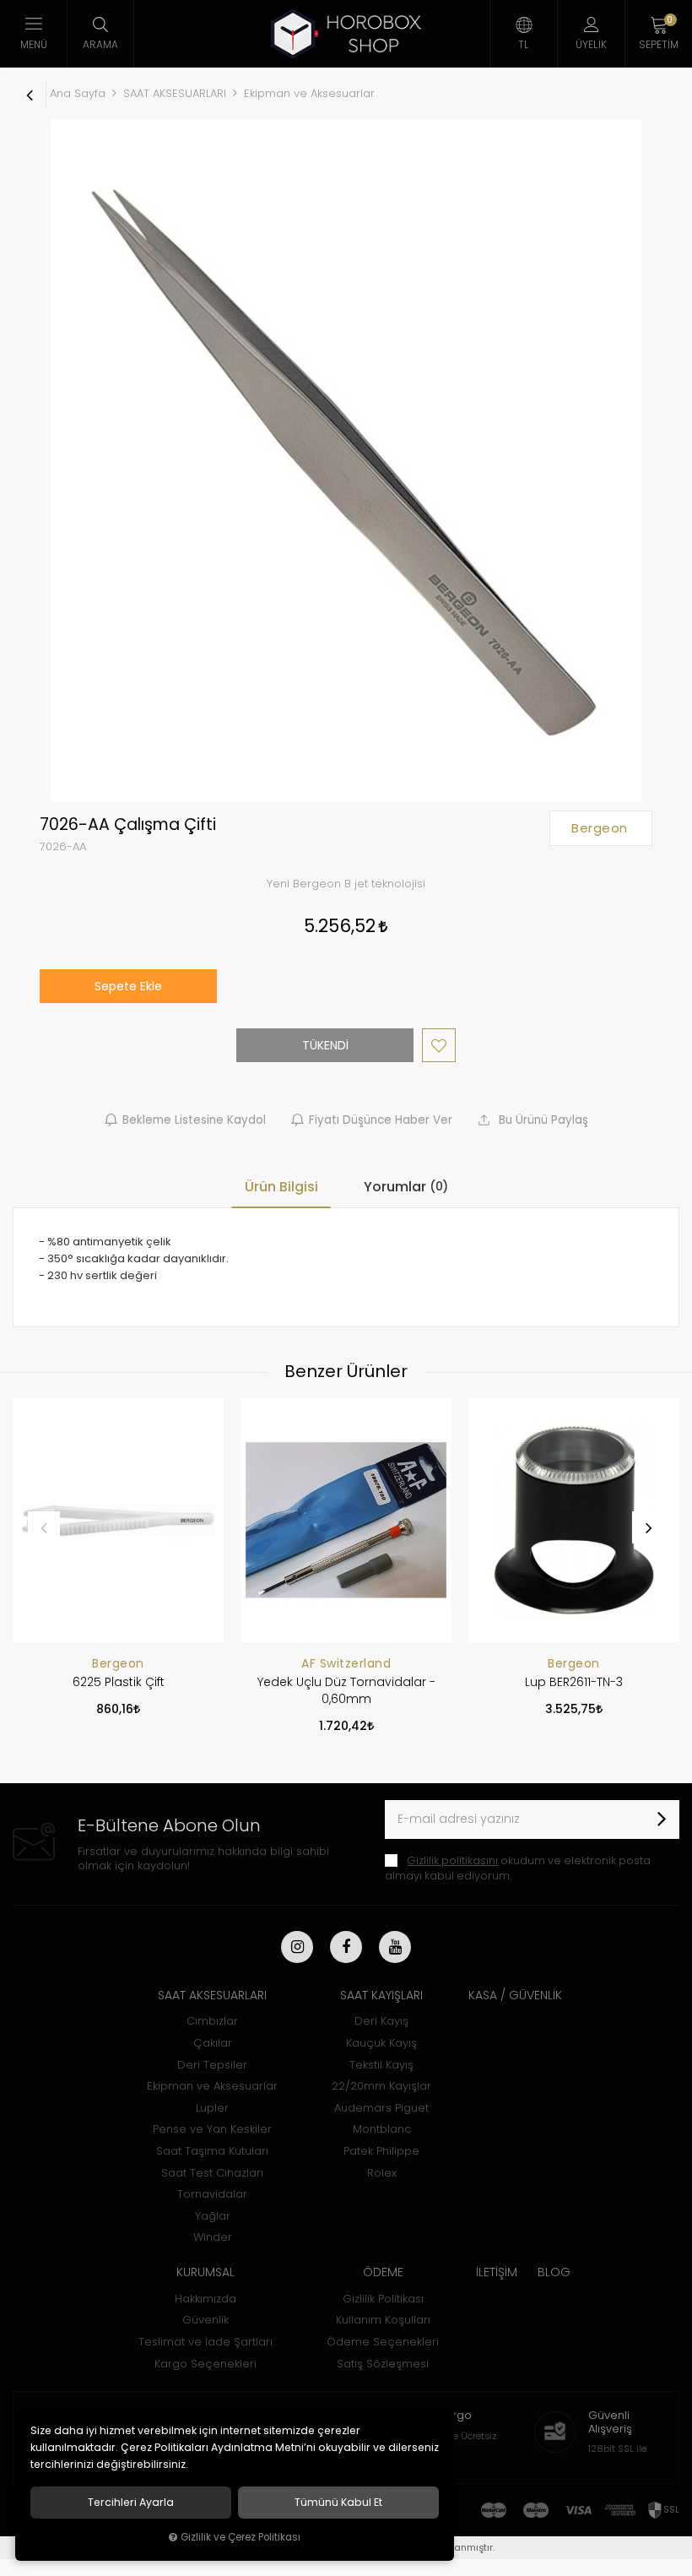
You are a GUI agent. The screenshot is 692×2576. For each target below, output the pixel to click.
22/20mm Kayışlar (381, 2086)
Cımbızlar (212, 2021)
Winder (213, 2237)
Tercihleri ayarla (131, 2503)
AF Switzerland (346, 1663)
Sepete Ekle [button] (128, 986)
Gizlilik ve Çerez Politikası (241, 2537)
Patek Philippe (381, 2151)
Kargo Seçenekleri (205, 2364)
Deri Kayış (381, 2021)
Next (648, 1527)
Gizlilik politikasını (452, 1860)
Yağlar (213, 2216)
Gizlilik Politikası (383, 2299)
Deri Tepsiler (212, 2065)
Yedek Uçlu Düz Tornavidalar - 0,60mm (346, 1690)
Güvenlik (205, 2320)
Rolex (382, 2173)
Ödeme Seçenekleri (383, 2342)
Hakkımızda (205, 2299)
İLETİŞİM (497, 2272)
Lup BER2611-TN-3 (574, 1682)
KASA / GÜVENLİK (515, 1995)
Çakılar (213, 2043)
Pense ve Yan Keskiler (212, 2129)
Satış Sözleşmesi (383, 2364)
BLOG (554, 2272)
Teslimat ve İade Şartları (205, 2342)
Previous (44, 1527)
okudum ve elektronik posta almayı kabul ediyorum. (518, 1868)
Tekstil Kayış (381, 2065)
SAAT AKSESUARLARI (212, 1995)
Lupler (212, 2108)
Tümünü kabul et (338, 2503)
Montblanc (382, 2129)
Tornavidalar (212, 2194)
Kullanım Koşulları (383, 2320)
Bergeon (118, 1663)
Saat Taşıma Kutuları (212, 2151)
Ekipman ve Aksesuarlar (212, 2086)
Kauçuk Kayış (381, 2043)
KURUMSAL (205, 2272)
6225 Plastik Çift (119, 1682)
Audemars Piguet (381, 2108)
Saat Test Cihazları (212, 2173)
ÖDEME (383, 2272)
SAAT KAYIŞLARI (381, 1995)
